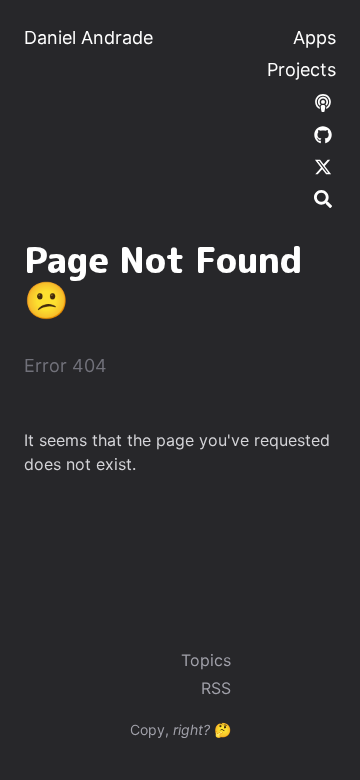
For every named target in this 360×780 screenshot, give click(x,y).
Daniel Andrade (88, 37)
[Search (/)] (323, 198)
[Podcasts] (323, 101)
